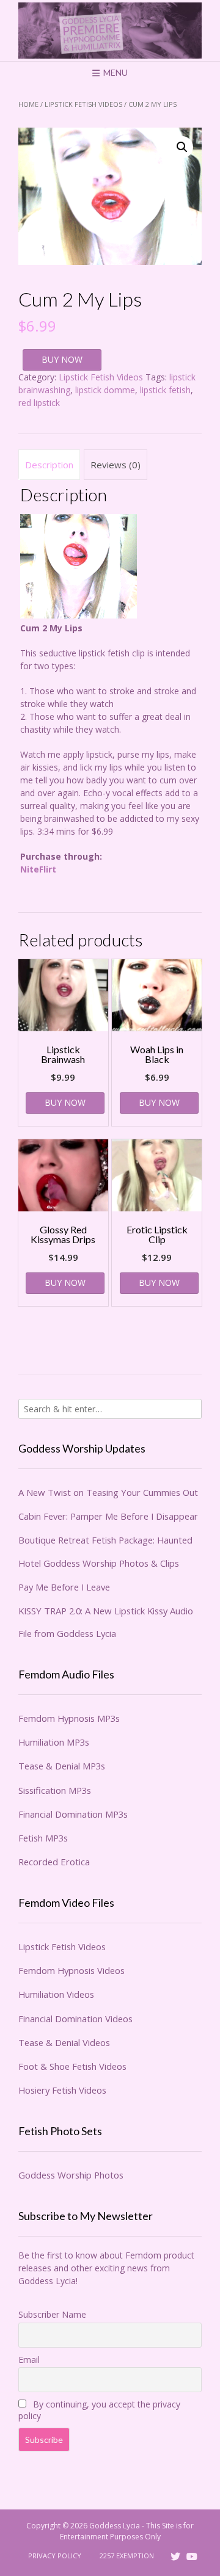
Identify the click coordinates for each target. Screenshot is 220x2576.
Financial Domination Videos (75, 2019)
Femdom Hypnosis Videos (71, 1970)
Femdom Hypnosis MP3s (69, 1718)
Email (29, 2360)
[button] (182, 147)
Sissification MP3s (55, 1790)
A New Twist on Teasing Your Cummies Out (108, 1492)
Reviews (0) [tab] (116, 465)
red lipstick (39, 403)
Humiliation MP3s (54, 1742)
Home (28, 104)
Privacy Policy (55, 2556)
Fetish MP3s (43, 1838)
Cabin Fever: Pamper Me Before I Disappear (108, 1516)
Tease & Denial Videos (64, 2042)
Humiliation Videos (56, 1994)
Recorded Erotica (54, 1862)
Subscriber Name (52, 2314)
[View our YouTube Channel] (192, 2556)
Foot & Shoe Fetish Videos (72, 2066)
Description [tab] (49, 465)
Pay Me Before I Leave (64, 1587)
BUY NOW (62, 359)
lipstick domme (105, 390)
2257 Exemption (127, 2556)
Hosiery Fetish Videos (62, 2090)
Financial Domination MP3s (73, 1814)
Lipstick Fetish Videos (83, 104)
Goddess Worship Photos (71, 2175)
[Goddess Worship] (110, 31)
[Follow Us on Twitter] (175, 2556)
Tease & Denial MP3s (62, 1766)
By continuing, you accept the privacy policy (99, 2410)
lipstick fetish (165, 390)
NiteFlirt (38, 869)
